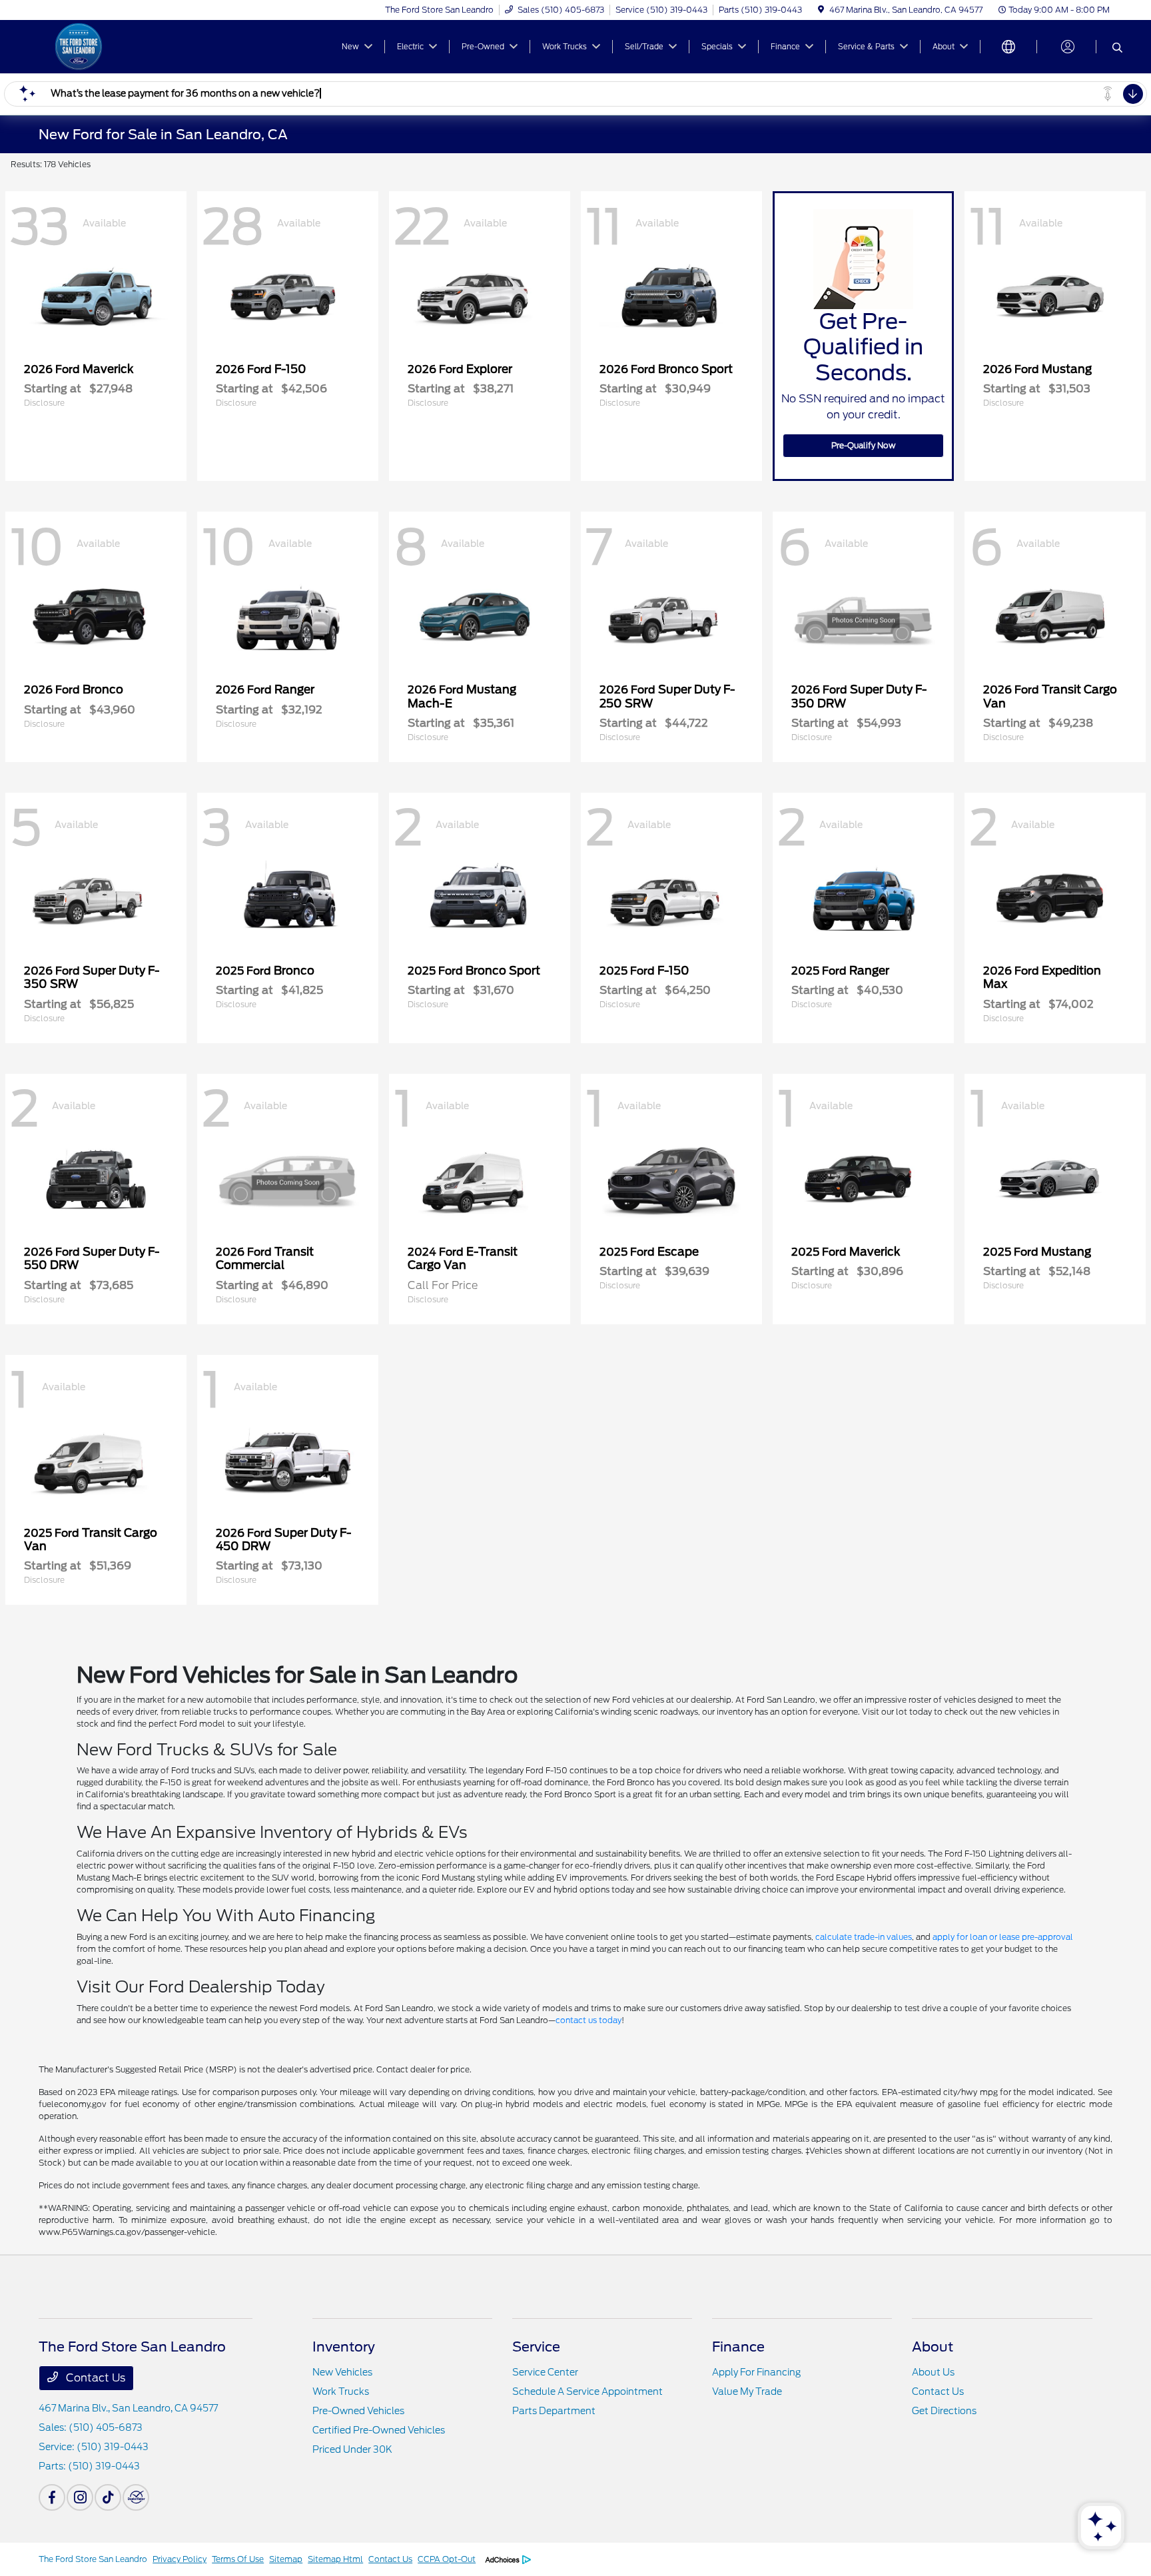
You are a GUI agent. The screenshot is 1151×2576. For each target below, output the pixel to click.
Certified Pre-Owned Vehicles (379, 2430)
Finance (738, 2347)
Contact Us (94, 2378)
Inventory (344, 2347)
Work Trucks (341, 2391)
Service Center (545, 2372)
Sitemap (286, 2559)
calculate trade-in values (864, 1937)
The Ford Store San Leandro (93, 2559)
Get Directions (944, 2411)
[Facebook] (52, 2497)
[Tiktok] (108, 2497)
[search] (1117, 49)
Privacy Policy (180, 2559)
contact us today (588, 2020)
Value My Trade (747, 2391)
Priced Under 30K (352, 2449)
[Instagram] (80, 2497)
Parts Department (554, 2411)
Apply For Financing (756, 2372)
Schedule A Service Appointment (587, 2391)
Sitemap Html (335, 2559)
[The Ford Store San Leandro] (153, 46)
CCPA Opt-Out (447, 2559)
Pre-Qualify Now (864, 445)
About (933, 2347)
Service (536, 2347)
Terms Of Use (238, 2559)
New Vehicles (342, 2372)
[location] (821, 10)
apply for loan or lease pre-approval (1003, 1937)
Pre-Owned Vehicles (358, 2411)
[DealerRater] (136, 2497)
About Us (933, 2372)
